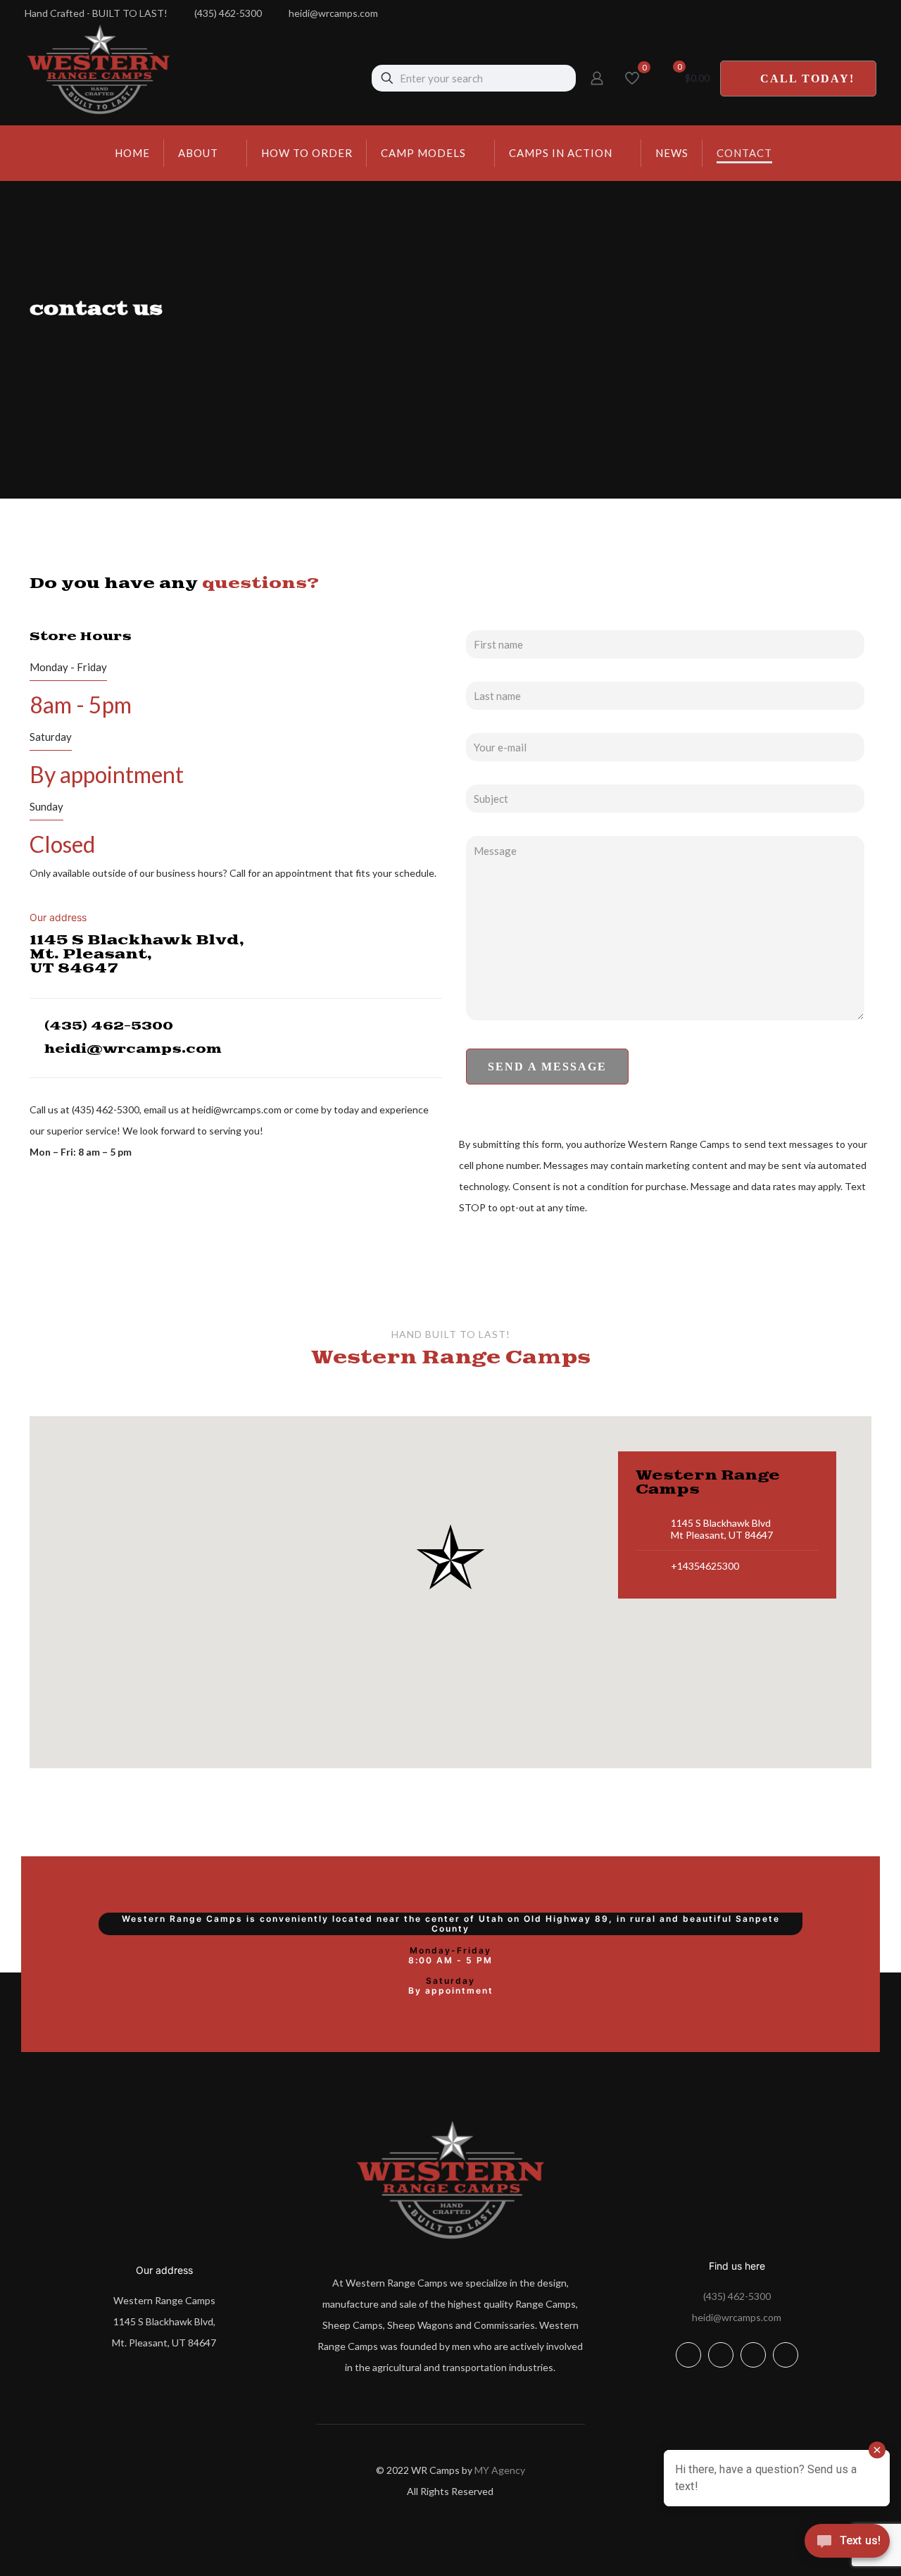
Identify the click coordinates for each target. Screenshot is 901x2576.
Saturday (51, 737)
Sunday (46, 806)
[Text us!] (847, 2546)
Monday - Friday (68, 667)
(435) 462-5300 (737, 2296)
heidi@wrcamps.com (737, 2317)
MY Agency (500, 2470)
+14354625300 (705, 1566)
